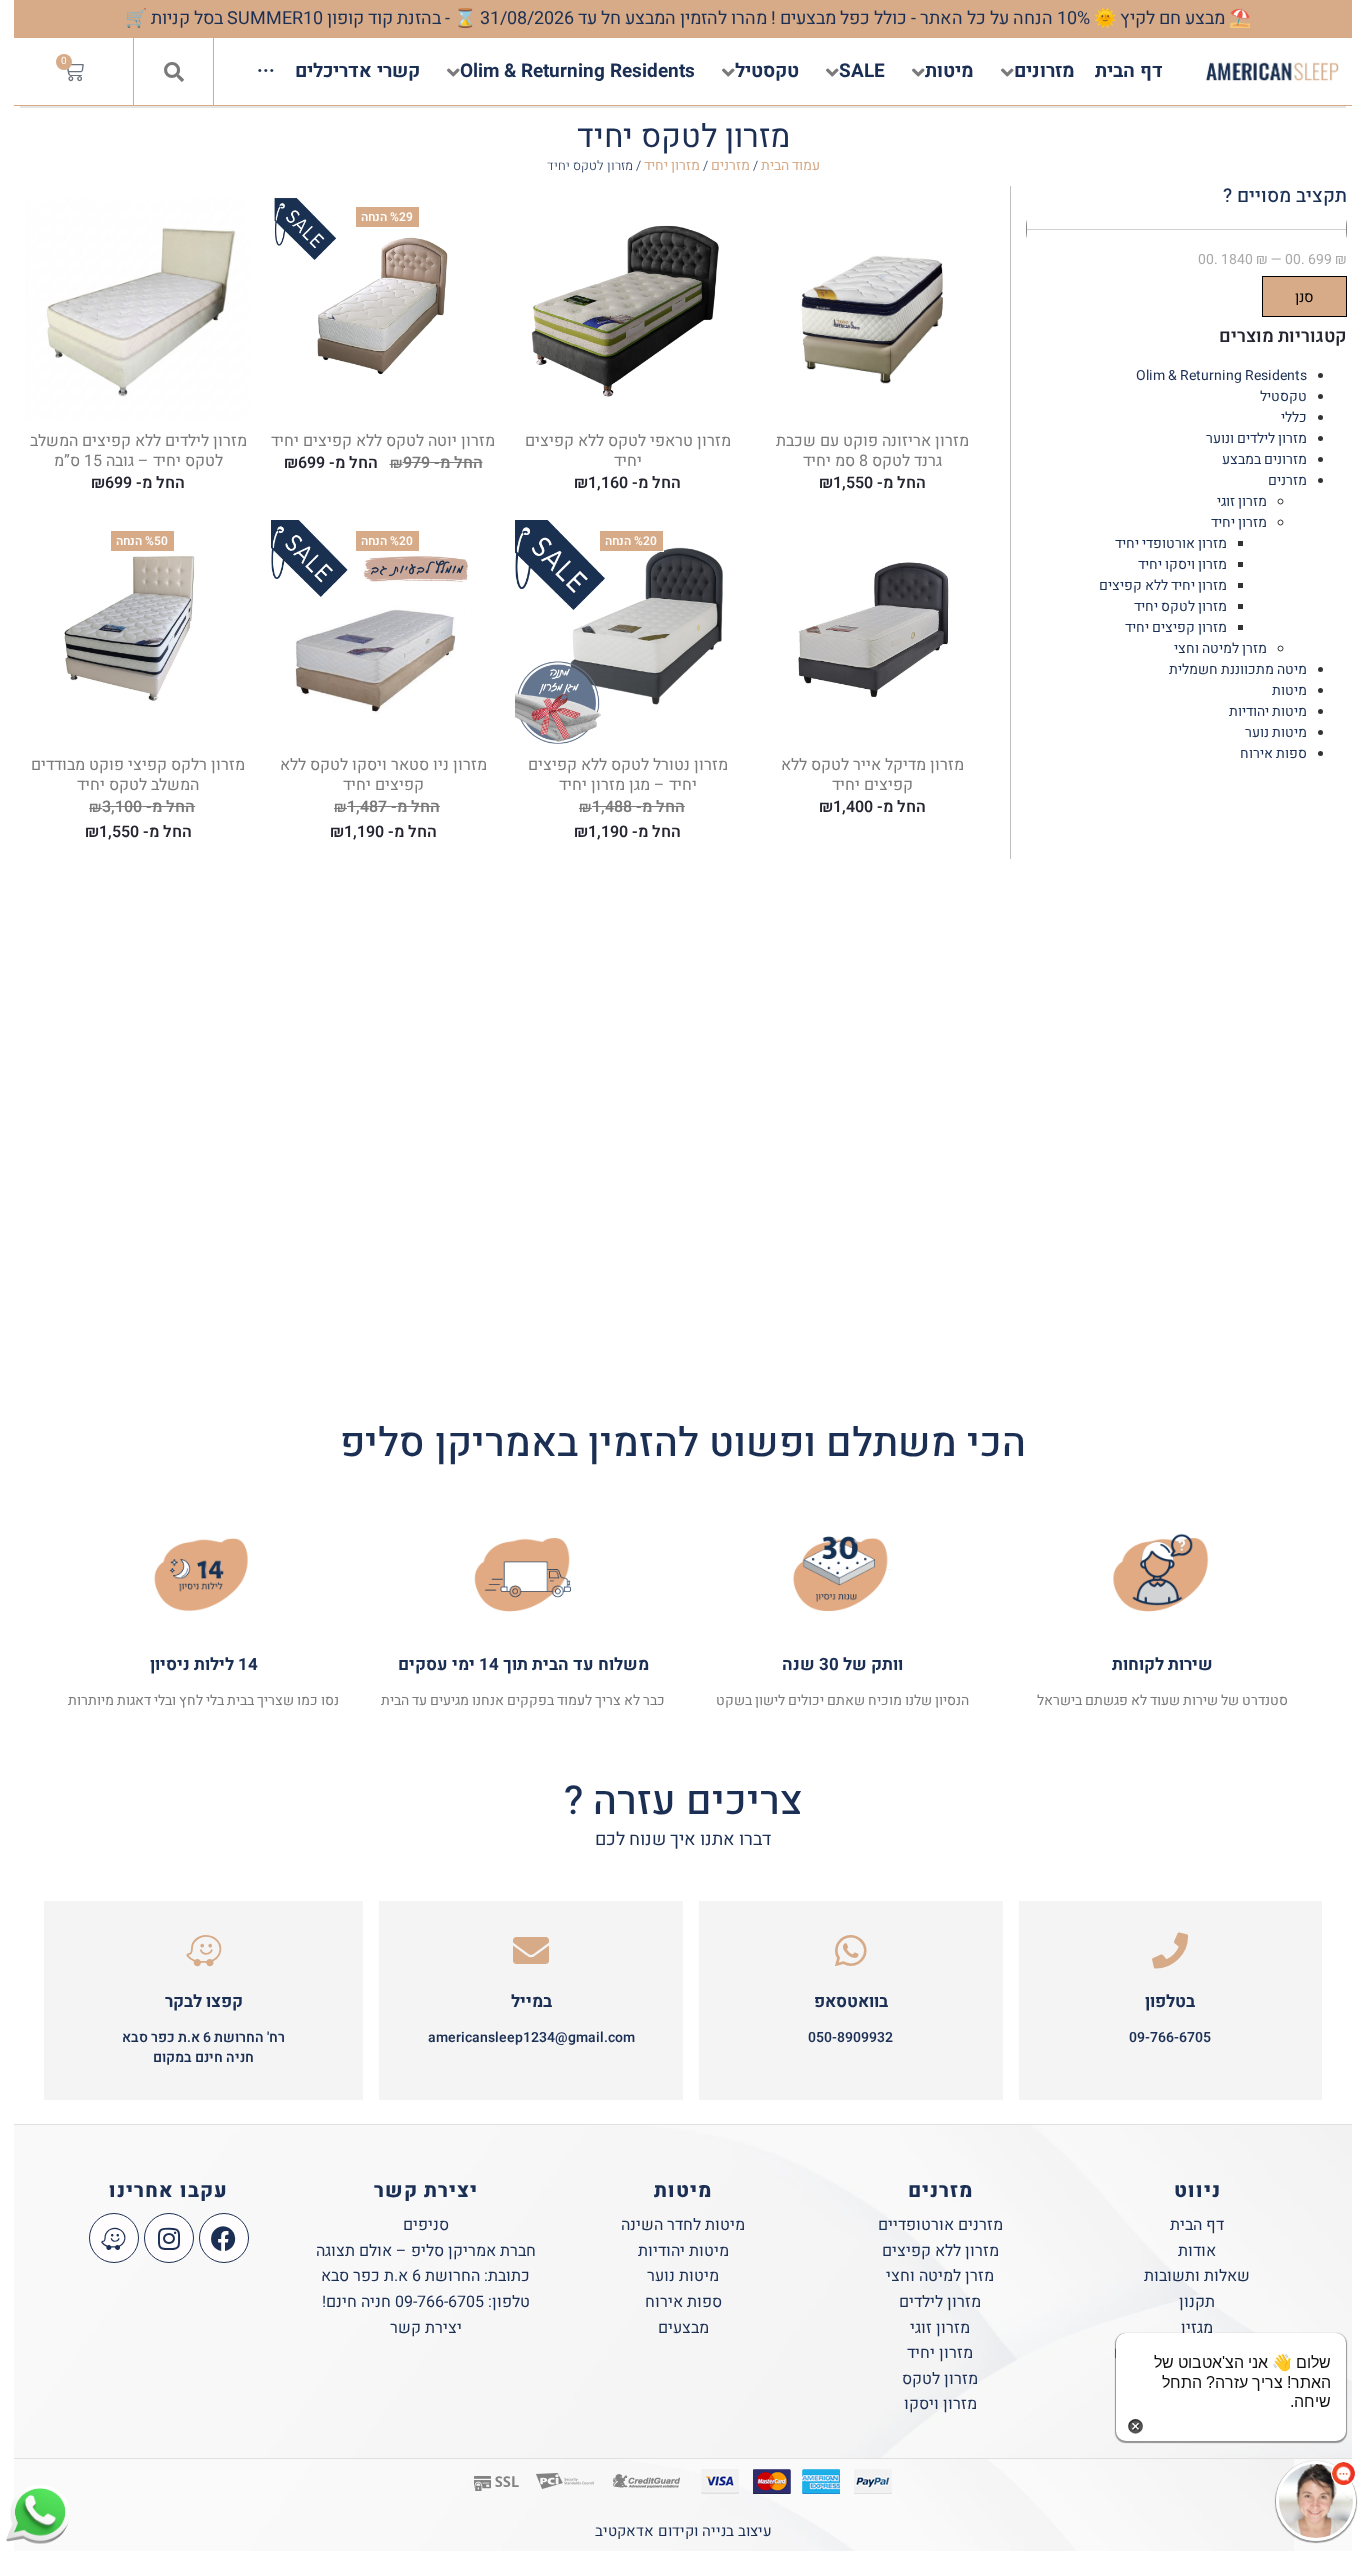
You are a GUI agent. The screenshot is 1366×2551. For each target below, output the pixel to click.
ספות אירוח (1273, 753)
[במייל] (531, 1951)
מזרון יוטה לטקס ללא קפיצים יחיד (383, 441)
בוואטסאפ (851, 2001)
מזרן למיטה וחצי (1220, 648)
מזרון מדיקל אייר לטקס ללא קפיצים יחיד (872, 775)
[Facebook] (224, 2238)
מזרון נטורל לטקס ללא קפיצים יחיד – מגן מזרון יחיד (628, 775)
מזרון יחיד (672, 165)
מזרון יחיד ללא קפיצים (1163, 585)
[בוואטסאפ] (851, 1951)
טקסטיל (1283, 396)
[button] (174, 72)
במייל (531, 2001)
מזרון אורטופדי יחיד (1171, 543)
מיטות (1289, 690)
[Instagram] (169, 2238)
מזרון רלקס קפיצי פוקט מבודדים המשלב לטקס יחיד (138, 775)
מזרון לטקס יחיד (1180, 606)
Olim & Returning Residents (1221, 375)
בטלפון (1170, 2001)
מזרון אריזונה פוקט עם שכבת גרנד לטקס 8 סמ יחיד (872, 451)
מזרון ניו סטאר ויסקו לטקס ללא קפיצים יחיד (383, 775)
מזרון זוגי (1242, 501)
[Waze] (114, 2238)
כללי (1294, 417)
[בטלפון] (1170, 1951)
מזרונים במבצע (1264, 459)
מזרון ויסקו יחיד (1182, 564)
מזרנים (730, 165)
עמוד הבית (790, 165)
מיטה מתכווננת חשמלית (1238, 669)
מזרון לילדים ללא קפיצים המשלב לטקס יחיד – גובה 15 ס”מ (138, 451)
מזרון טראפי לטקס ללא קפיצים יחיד (628, 451)
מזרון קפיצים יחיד (1176, 627)
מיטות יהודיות (1268, 711)
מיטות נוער (1276, 732)
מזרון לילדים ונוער (1256, 438)
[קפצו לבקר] (204, 1951)
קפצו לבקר (204, 2001)
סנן (1304, 297)
